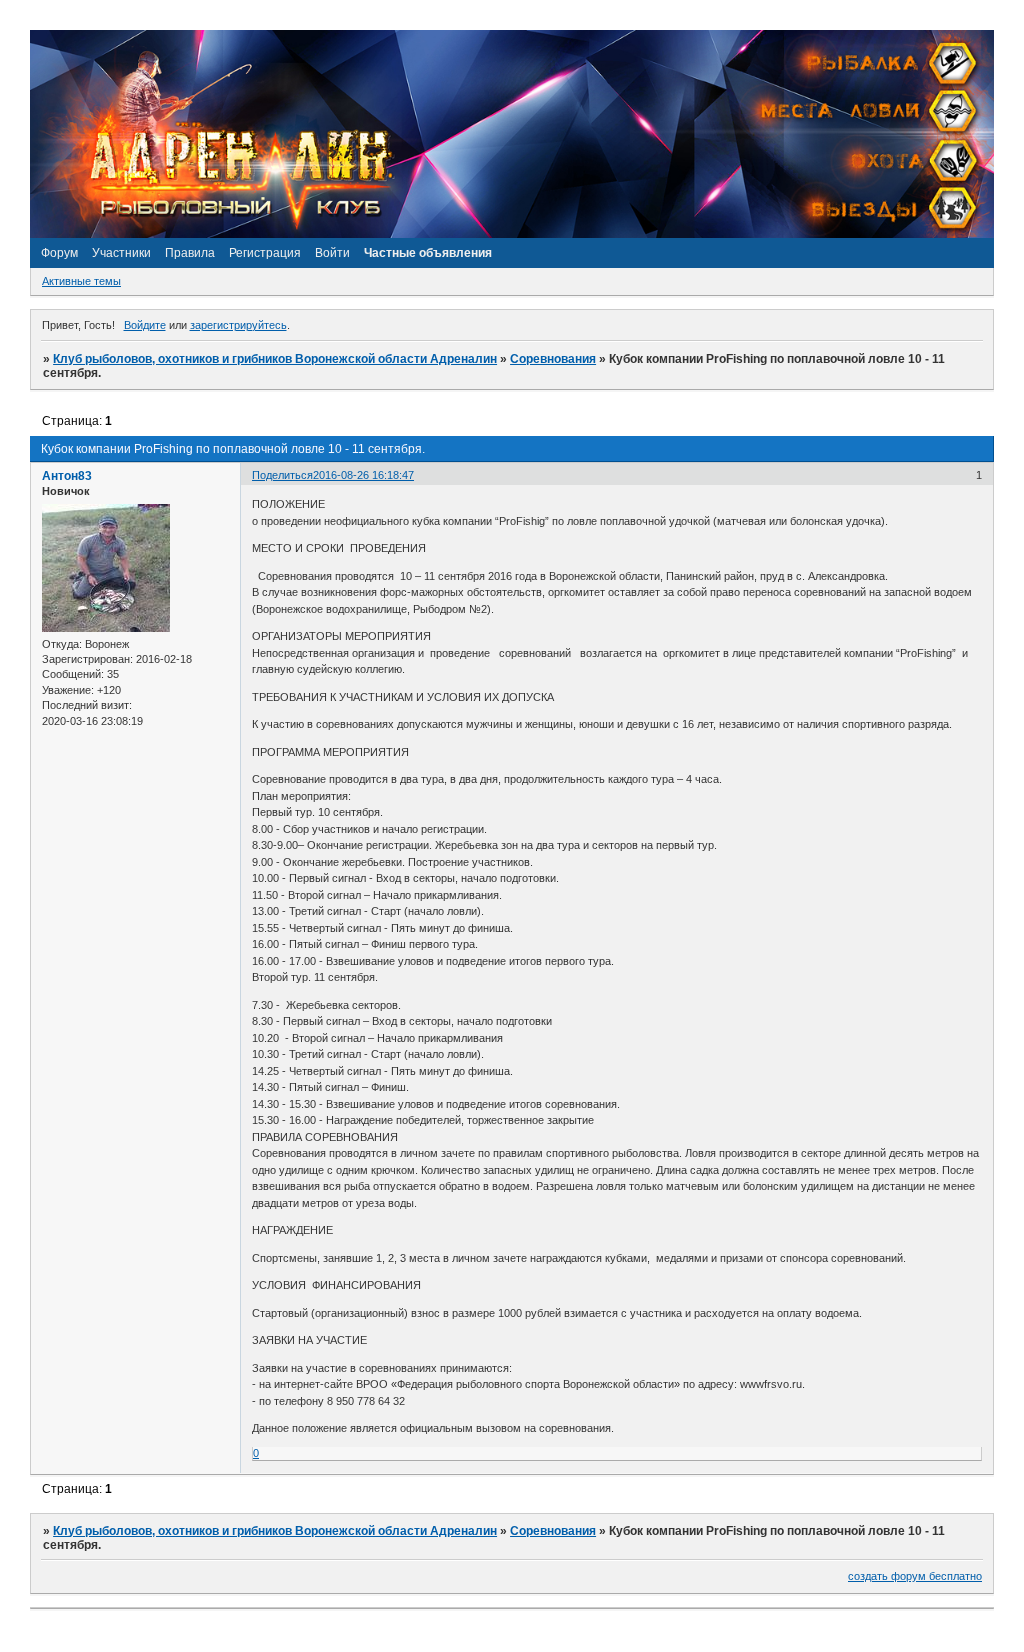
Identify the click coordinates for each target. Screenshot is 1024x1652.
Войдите (145, 325)
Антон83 (67, 476)
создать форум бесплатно (915, 1576)
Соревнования (553, 359)
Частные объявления (428, 253)
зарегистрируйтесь (238, 325)
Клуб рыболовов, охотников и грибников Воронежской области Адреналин (275, 359)
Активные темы (81, 281)
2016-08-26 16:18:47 (363, 475)
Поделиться (282, 475)
